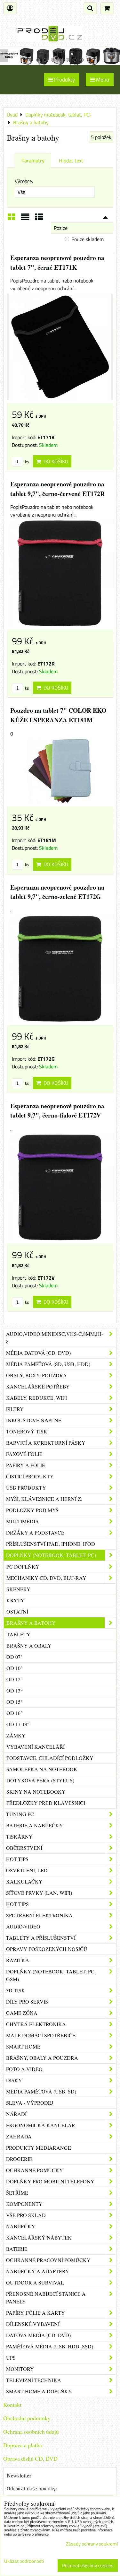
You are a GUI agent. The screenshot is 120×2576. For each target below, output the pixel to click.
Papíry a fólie (26, 1465)
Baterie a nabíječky (35, 1825)
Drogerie (19, 2159)
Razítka (18, 1960)
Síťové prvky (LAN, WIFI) (39, 1893)
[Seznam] (25, 219)
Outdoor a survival (35, 2282)
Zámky (16, 1735)
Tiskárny (19, 1836)
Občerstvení (24, 1848)
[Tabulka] (39, 219)
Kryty (15, 1600)
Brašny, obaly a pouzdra (42, 2058)
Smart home (23, 2046)
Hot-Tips (17, 1859)
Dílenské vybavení (33, 2324)
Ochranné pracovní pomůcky (48, 2260)
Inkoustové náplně (34, 1420)
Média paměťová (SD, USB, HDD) (48, 1364)
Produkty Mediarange (39, 2148)
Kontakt (12, 2405)
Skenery (18, 1589)
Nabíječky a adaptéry (38, 2271)
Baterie (17, 2249)
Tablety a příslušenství (41, 1938)
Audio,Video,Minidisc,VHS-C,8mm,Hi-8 (55, 1338)
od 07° (14, 1657)
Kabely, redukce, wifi (36, 1398)
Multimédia (23, 1521)
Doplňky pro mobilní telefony (50, 2181)
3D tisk (16, 1990)
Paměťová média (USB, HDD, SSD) (50, 2346)
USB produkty (26, 1488)
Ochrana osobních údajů (31, 2432)
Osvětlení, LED (27, 1870)
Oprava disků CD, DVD (30, 2459)
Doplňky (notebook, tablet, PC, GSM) (51, 1975)
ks (26, 462)
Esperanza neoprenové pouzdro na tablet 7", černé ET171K (57, 262)
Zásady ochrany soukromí (92, 2544)
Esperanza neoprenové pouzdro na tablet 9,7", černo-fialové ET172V (57, 1111)
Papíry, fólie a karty (36, 2313)
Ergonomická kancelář (41, 2125)
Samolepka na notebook (42, 1769)
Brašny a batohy (31, 1623)
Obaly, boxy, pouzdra (36, 1375)
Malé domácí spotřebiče (41, 2035)
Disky (14, 2080)
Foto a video (24, 2069)
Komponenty (24, 2204)
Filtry (15, 1409)
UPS (11, 2358)
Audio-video (23, 1926)
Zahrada (19, 2136)
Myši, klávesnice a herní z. (44, 1499)
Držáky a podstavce (35, 1532)
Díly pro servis (27, 2002)
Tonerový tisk (27, 1431)
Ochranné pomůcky (35, 2170)
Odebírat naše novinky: (32, 2488)
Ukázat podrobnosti (24, 2561)
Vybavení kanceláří (36, 1747)
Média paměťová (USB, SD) (41, 2091)
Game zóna (22, 2013)
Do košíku (55, 461)
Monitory (20, 2369)
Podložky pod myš (32, 1510)
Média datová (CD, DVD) (38, 1353)
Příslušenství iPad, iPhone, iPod (51, 1544)
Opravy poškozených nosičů (47, 1949)
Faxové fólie (24, 1454)
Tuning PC (20, 1814)
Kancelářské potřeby (38, 1386)
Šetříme (17, 2193)
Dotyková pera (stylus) (40, 1780)
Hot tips (17, 1904)
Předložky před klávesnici (46, 1803)
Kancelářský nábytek (39, 2237)
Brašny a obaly (29, 1645)
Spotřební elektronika (39, 1915)
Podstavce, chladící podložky (50, 1758)
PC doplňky (23, 1566)
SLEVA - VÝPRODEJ (30, 2103)
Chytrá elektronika (36, 2024)
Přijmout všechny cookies (88, 2566)
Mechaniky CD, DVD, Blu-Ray (46, 1578)
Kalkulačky (24, 1881)
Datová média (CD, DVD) (38, 2335)
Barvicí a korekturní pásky (46, 1443)
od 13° (14, 1690)
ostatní (17, 1611)
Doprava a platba (23, 2445)
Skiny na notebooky (36, 1792)
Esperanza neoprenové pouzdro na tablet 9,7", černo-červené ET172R (57, 489)
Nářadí (16, 2114)
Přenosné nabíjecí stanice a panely (46, 2298)
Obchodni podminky (27, 2418)
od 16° (14, 1713)
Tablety (19, 1634)
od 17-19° (18, 1724)
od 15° (14, 1702)
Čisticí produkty (30, 1476)
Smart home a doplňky (39, 2391)
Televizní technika (34, 2380)
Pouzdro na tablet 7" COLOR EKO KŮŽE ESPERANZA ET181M (58, 715)
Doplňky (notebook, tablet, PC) (51, 1555)
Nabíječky (21, 2226)
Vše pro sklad (26, 2215)
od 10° (14, 1668)
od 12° (14, 1679)
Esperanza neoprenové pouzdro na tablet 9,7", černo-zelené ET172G (57, 892)
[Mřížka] (12, 219)
